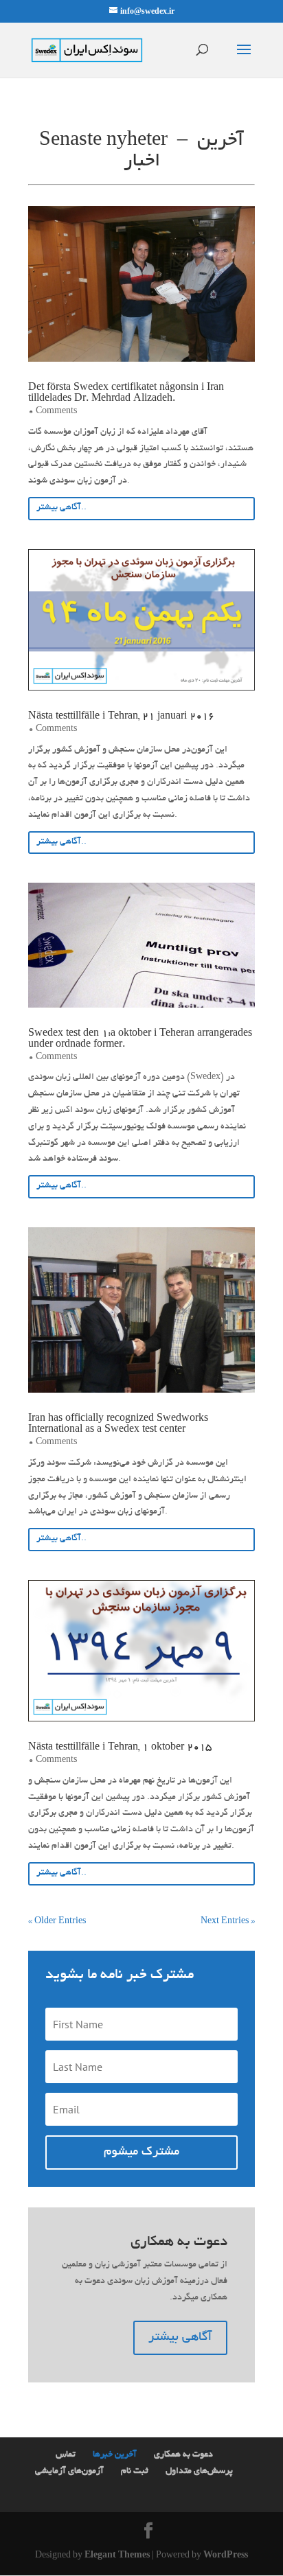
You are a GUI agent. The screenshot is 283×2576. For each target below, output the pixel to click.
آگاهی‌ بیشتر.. (61, 508)
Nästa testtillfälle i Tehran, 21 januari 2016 (121, 717)
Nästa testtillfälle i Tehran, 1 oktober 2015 (120, 1748)
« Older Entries (57, 1922)
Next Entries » (228, 1922)
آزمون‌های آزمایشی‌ (69, 2472)
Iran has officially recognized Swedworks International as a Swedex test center (118, 1424)
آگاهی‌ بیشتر (180, 2338)
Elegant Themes (117, 2556)
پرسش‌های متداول (199, 2472)
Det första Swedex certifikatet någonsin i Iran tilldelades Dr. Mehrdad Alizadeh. (126, 393)
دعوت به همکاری (183, 2455)
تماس (66, 2455)
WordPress (226, 2556)
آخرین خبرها (115, 2455)
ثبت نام (135, 2472)
